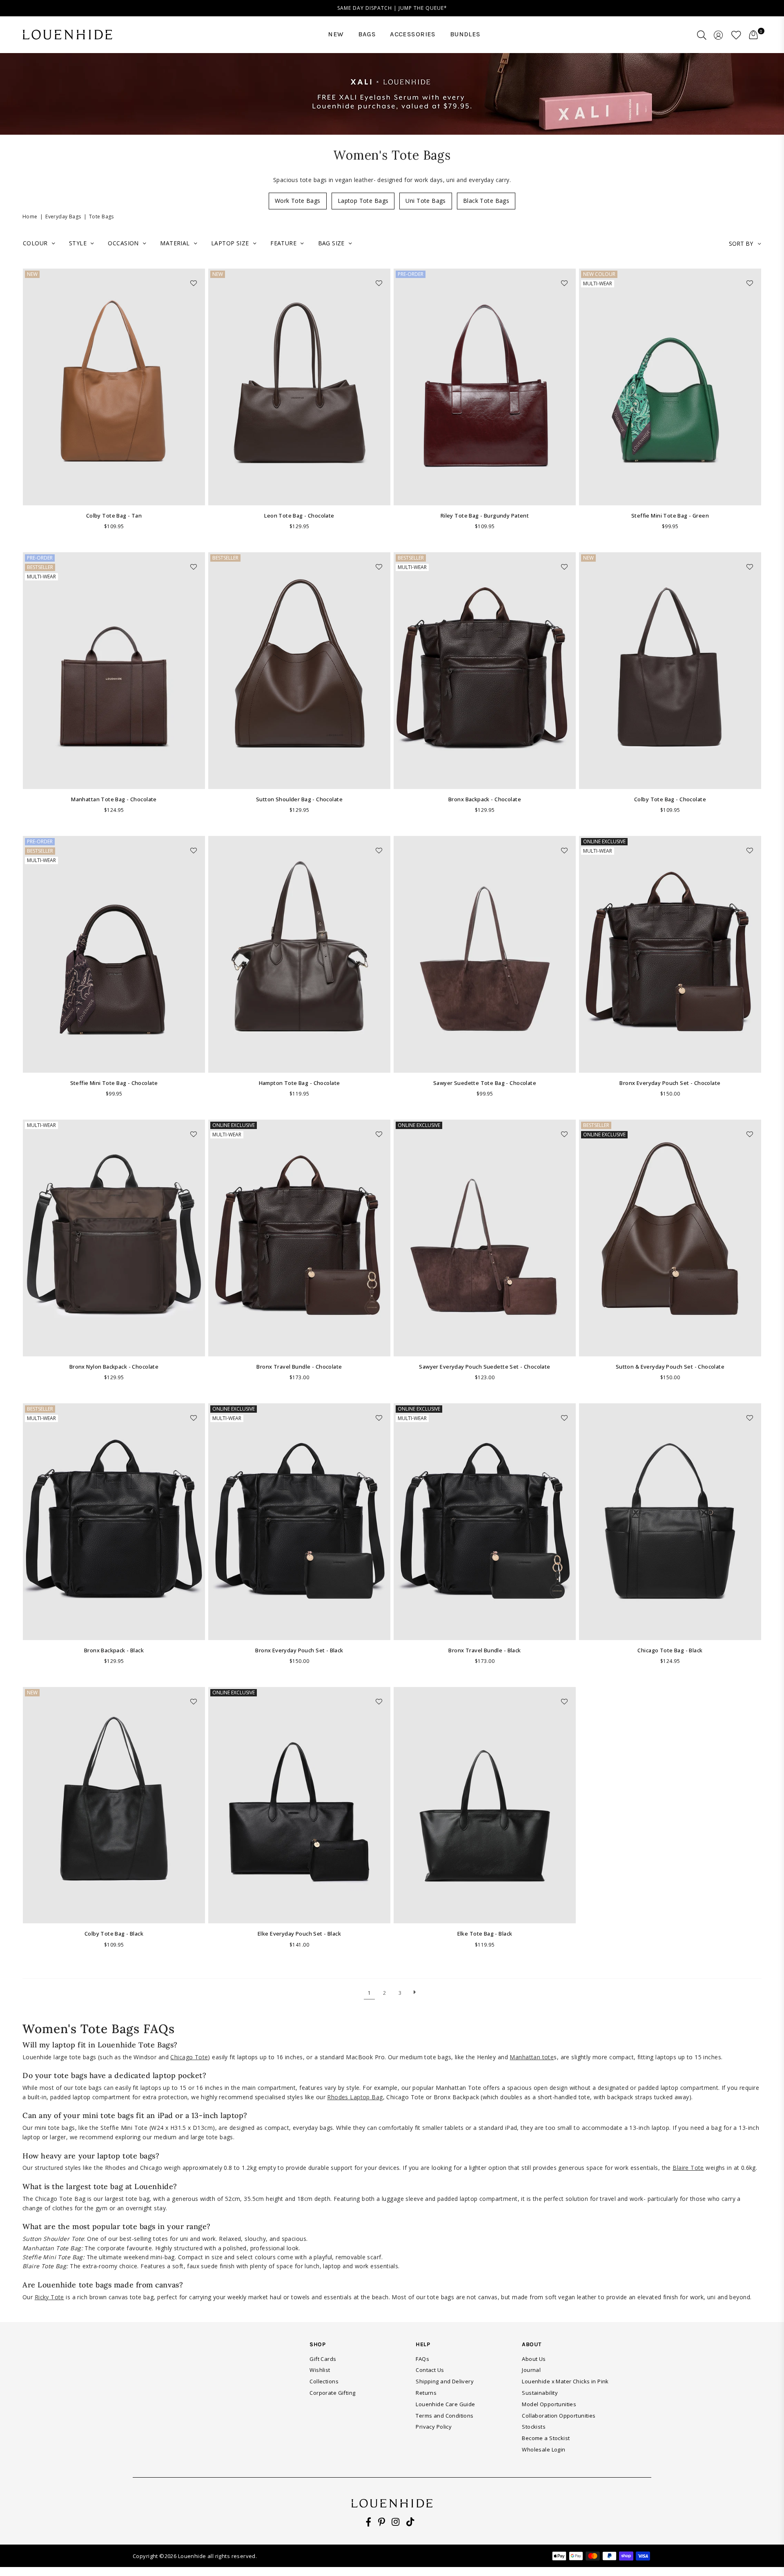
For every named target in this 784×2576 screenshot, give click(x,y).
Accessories (413, 34)
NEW (336, 34)
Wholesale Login (543, 2449)
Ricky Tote (49, 2297)
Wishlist (320, 2370)
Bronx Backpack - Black (114, 1650)
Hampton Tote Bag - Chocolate (300, 1083)
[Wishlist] (736, 35)
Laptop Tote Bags (363, 201)
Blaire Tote (688, 2168)
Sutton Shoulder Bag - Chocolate (299, 799)
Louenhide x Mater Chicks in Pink (565, 2381)
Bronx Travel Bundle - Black (484, 1650)
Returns (426, 2393)
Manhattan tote (532, 2057)
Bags (367, 34)
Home (30, 217)
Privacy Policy (434, 2427)
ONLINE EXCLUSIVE (604, 841)
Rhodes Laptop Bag (355, 2097)
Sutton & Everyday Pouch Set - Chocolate (670, 1367)
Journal (531, 2370)
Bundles (465, 34)
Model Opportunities (549, 2404)
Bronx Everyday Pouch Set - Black (299, 1650)
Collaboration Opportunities (559, 2416)
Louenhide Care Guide (445, 2404)
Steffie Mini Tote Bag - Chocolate (114, 1083)
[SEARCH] (702, 35)
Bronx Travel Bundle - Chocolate (299, 1367)
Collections (324, 2381)
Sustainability (540, 2393)
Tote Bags (101, 217)
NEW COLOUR (599, 274)
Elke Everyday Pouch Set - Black (299, 1934)
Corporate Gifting (332, 2393)
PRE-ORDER (411, 274)
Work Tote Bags (298, 201)
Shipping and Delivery (445, 2381)
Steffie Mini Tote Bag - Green (670, 516)
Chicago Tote (189, 2057)
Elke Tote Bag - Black (485, 1934)
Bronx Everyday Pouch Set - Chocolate (670, 1083)
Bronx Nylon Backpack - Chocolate (114, 1367)
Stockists (534, 2427)
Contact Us (430, 2370)
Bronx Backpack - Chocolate (485, 799)
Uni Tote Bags (425, 201)
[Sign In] (718, 35)
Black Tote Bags (486, 201)
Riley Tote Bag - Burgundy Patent (485, 516)
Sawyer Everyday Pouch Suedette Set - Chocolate (484, 1367)
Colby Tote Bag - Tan (114, 516)
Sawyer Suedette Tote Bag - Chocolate (485, 1083)
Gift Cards (323, 2359)
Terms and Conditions (444, 2416)
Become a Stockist (546, 2438)
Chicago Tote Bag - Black (670, 1650)
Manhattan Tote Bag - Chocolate (114, 799)
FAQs (422, 2359)
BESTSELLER (40, 567)
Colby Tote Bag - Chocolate (670, 799)
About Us (534, 2359)
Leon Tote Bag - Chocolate (299, 516)
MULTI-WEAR (598, 283)
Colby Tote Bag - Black (114, 1934)
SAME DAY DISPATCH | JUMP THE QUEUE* (392, 8)
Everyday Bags (63, 217)
